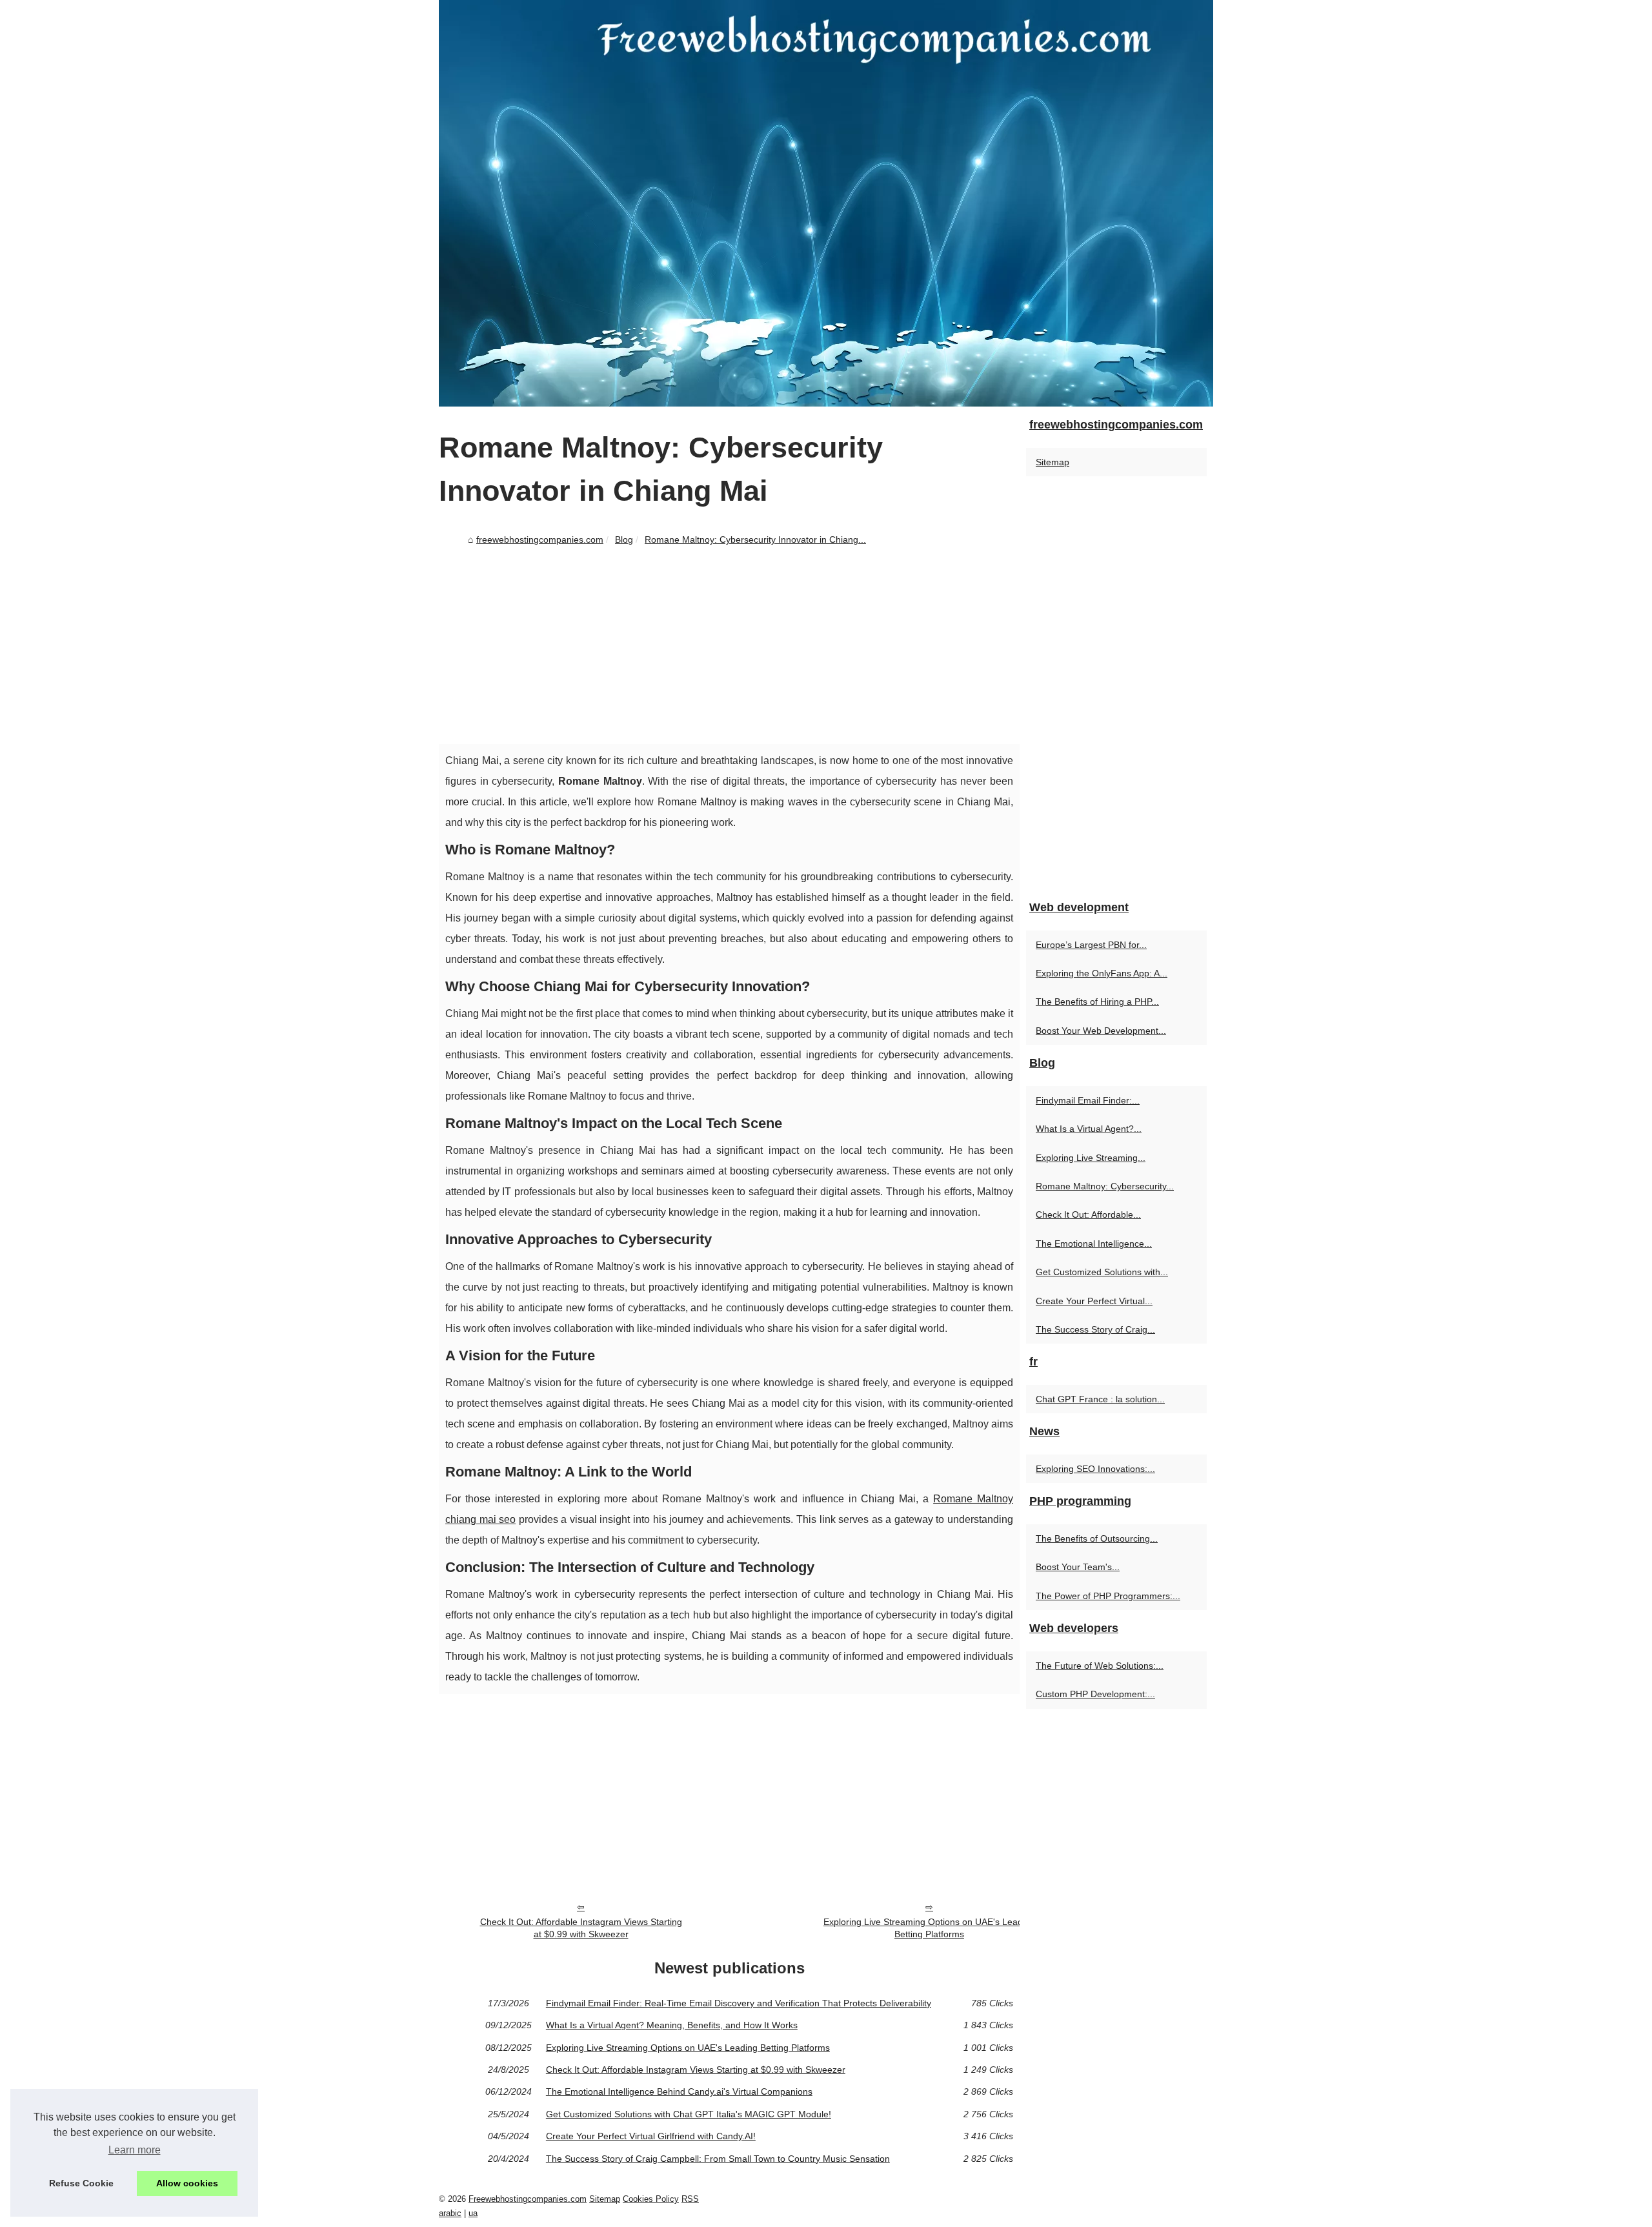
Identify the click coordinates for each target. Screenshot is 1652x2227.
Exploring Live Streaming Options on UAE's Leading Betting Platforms (929, 1928)
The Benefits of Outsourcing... (1097, 1538)
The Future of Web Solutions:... (1100, 1666)
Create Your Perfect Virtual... (1094, 1301)
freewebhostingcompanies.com (540, 539)
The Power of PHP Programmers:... (1108, 1596)
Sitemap (1053, 462)
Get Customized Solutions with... (1102, 1272)
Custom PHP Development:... (1095, 1694)
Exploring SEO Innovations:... (1095, 1469)
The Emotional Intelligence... (1094, 1244)
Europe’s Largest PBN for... (1091, 945)
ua (473, 2213)
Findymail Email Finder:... (1088, 1100)
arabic (450, 2213)
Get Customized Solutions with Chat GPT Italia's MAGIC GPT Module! (689, 2114)
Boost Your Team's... (1078, 1567)
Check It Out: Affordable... (1088, 1214)
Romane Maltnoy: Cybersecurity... (1105, 1186)
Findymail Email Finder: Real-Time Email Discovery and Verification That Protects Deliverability (739, 2003)
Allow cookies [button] (187, 2183)
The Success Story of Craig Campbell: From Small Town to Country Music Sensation (718, 2159)
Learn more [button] (135, 2150)
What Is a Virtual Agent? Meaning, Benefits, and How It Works (672, 2025)
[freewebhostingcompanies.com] (826, 203)
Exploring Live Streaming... (1091, 1158)
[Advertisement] (729, 647)
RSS (690, 2199)
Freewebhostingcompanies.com (528, 2199)
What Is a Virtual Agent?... (1089, 1129)
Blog (624, 539)
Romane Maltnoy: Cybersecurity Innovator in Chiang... (755, 539)
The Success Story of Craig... (1095, 1329)
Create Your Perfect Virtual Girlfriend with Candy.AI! (651, 2136)
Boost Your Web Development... (1101, 1031)
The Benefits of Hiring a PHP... (1097, 1002)
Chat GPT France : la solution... (1100, 1399)
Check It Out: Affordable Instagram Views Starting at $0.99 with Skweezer (581, 1928)
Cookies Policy (651, 2199)
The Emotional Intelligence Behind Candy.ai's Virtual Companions (679, 2091)
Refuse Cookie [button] (81, 2183)
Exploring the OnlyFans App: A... (1102, 973)
